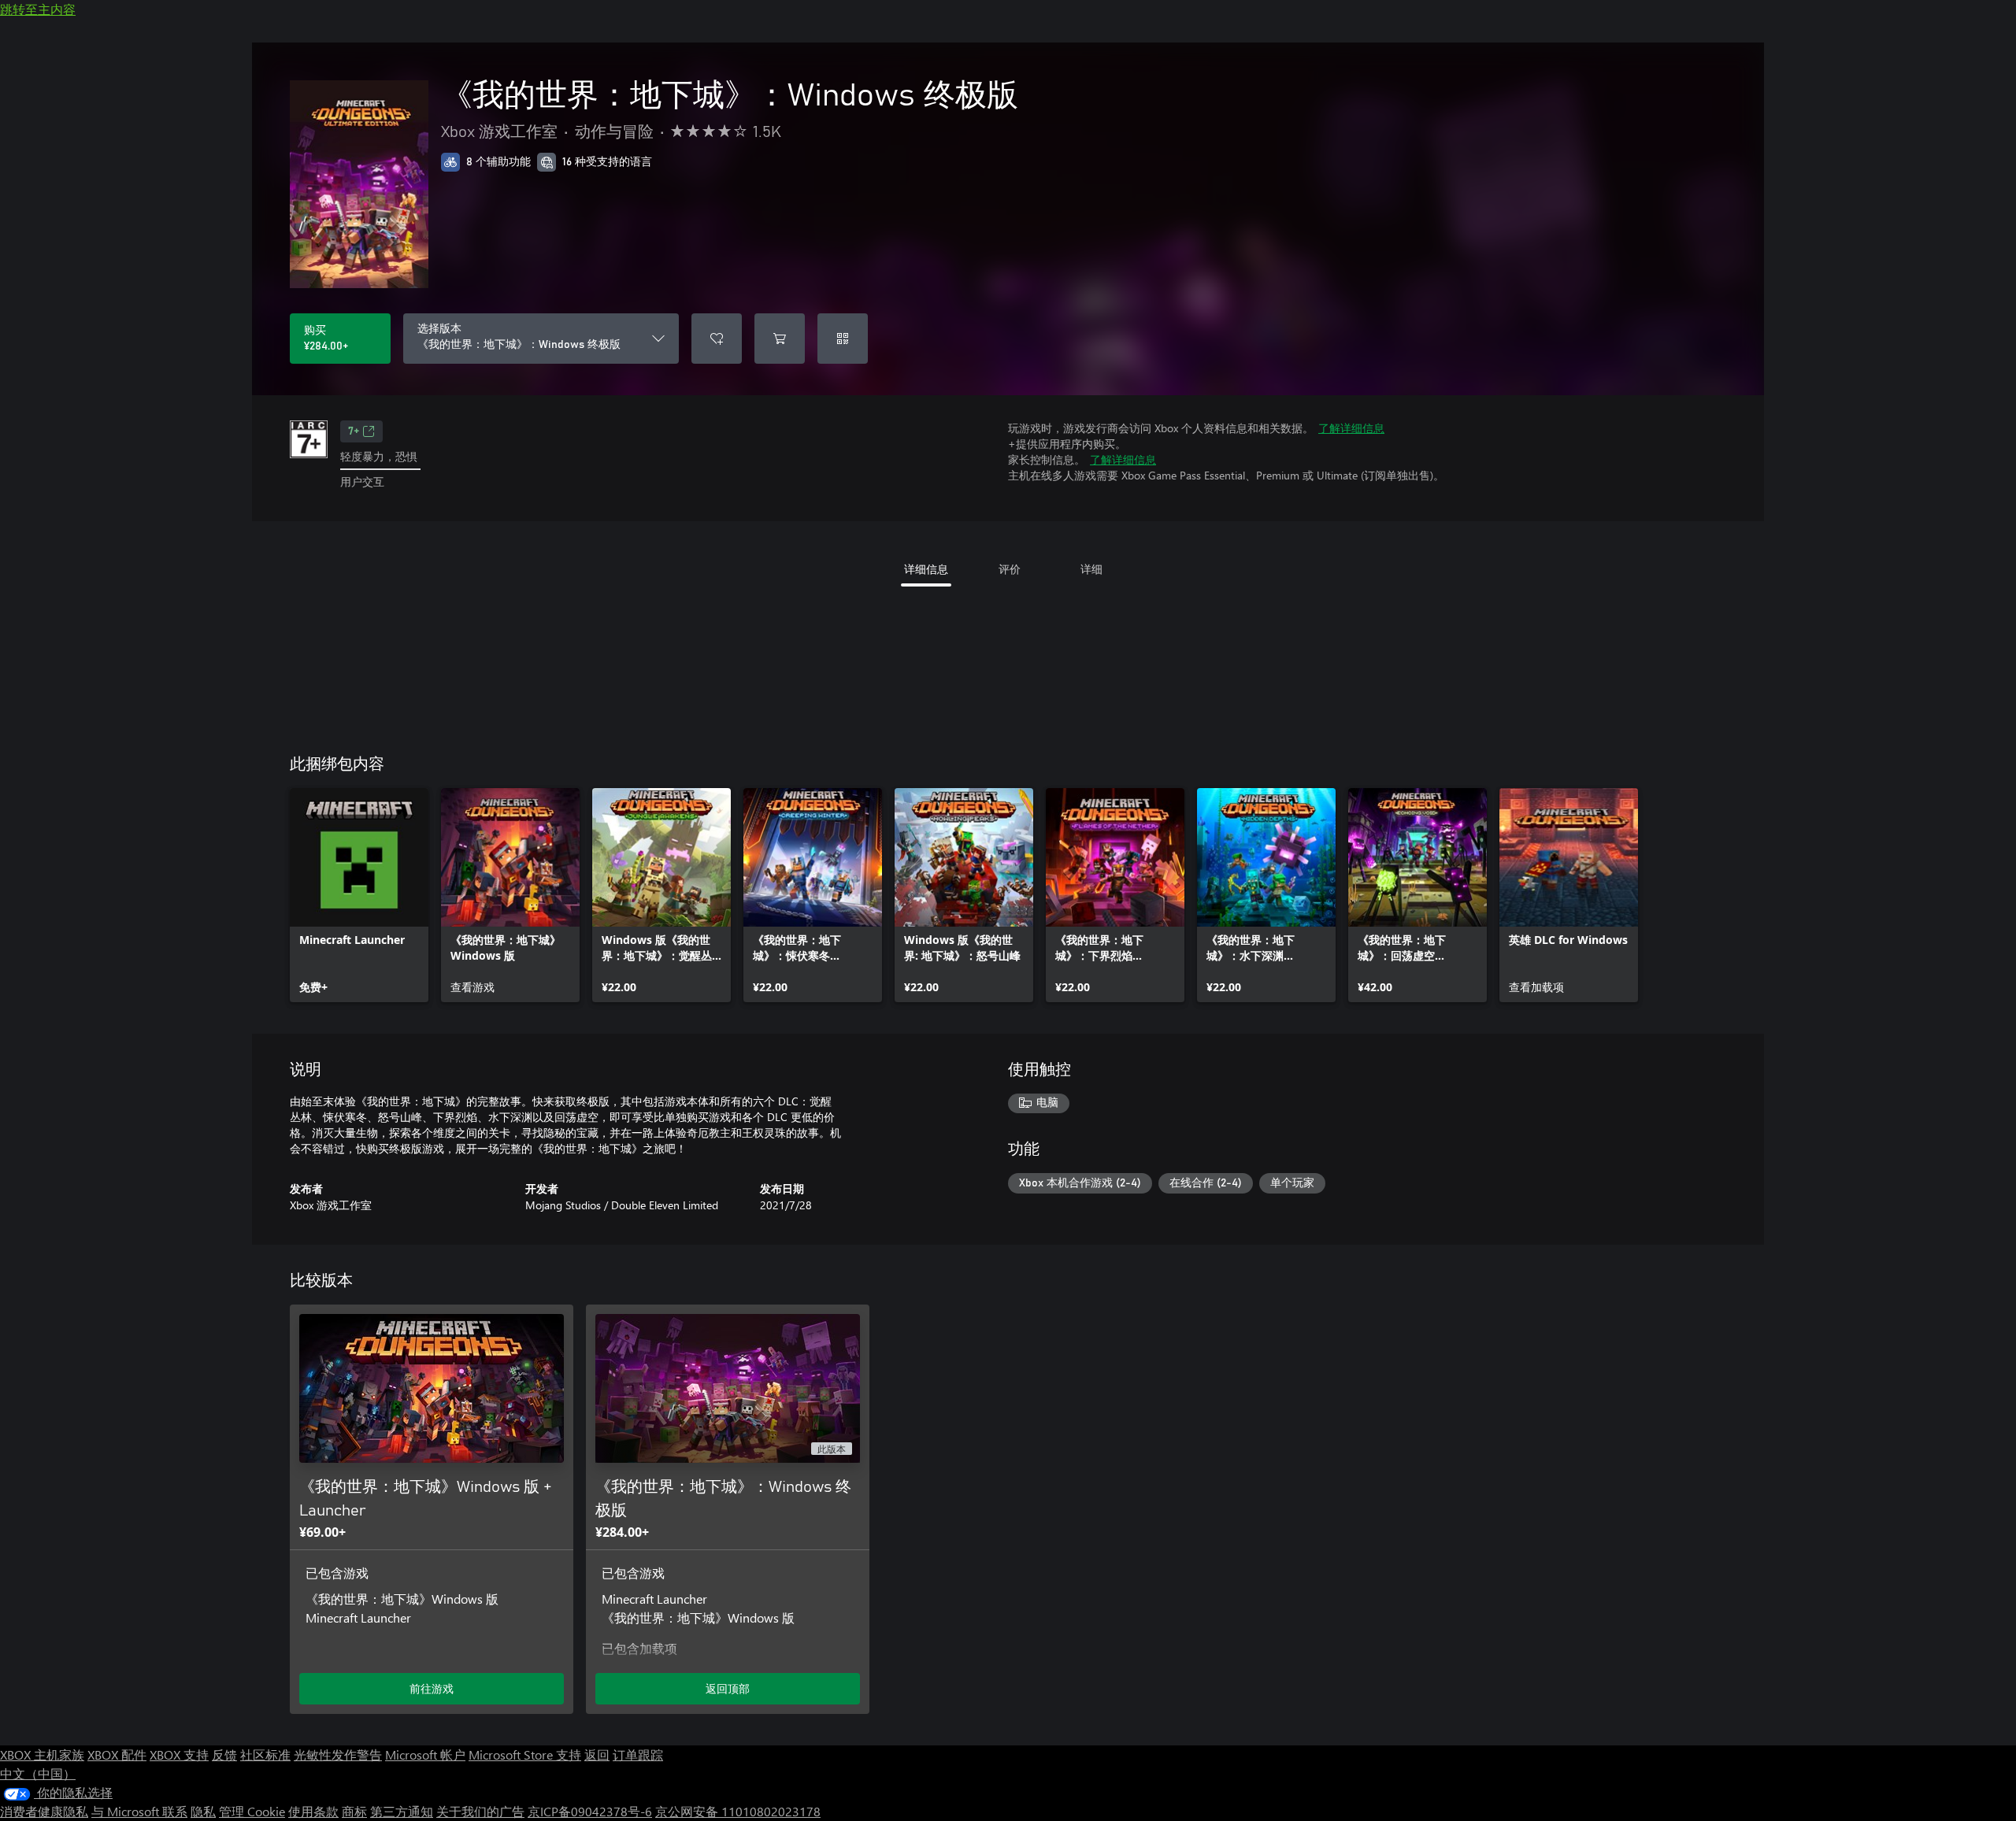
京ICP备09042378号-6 (590, 1811)
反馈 (224, 1754)
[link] (359, 895)
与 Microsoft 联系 (139, 1811)
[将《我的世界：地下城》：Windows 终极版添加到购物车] (780, 339)
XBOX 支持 (179, 1754)
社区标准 (265, 1754)
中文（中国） (38, 1773)
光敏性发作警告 (338, 1754)
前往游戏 (432, 1688)
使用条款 (313, 1811)
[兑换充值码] (843, 339)
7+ (354, 431)
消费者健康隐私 (44, 1811)
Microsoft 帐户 (425, 1754)
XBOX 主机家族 (42, 1754)
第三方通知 (402, 1811)
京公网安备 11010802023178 (738, 1811)
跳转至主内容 (38, 9)
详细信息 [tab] (926, 569)
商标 (354, 1811)
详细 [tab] (1091, 569)
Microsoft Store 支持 (525, 1754)
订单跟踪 (638, 1754)
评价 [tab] (1010, 569)
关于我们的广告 (480, 1811)
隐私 (203, 1811)
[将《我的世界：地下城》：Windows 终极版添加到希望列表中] (717, 339)
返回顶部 (728, 1688)
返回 (597, 1754)
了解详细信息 (1351, 428)
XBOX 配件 (117, 1754)
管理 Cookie (252, 1811)
